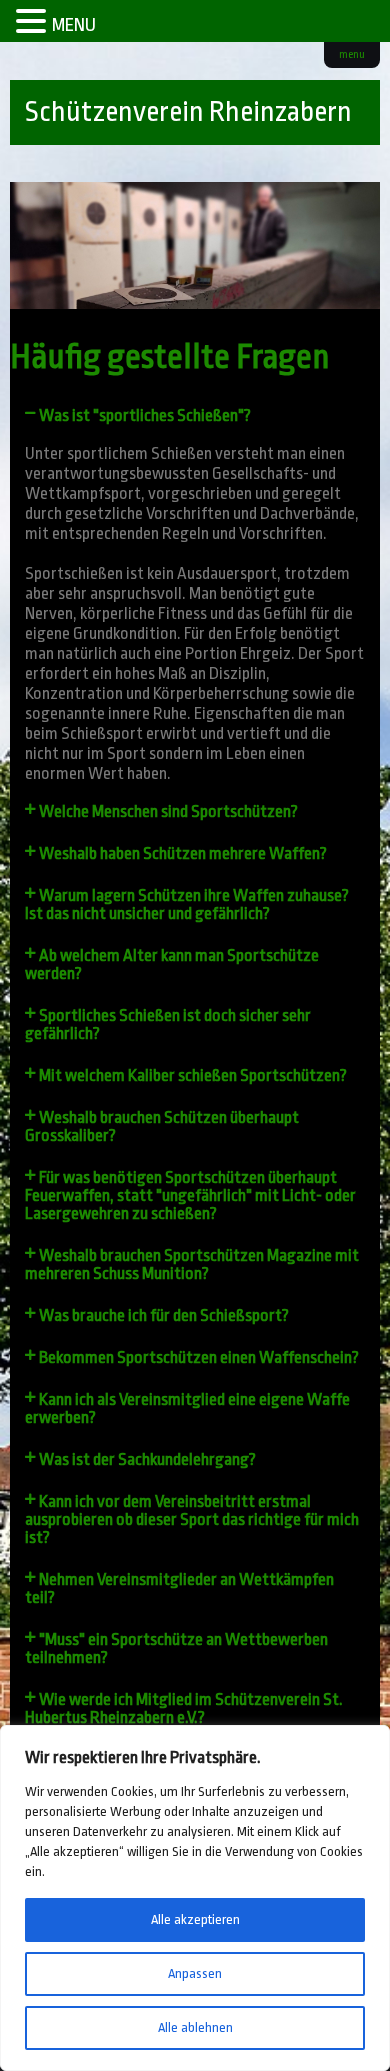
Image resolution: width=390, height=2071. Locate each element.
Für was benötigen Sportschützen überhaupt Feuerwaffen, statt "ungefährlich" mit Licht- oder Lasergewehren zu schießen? (190, 1195)
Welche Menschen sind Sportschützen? (168, 811)
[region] (195, 1898)
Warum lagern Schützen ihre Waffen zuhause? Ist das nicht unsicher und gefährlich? (187, 904)
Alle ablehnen (195, 2027)
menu (352, 54)
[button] (195, 416)
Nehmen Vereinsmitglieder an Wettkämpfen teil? (179, 1588)
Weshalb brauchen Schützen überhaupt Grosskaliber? (162, 1126)
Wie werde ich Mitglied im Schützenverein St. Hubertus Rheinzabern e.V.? (184, 1708)
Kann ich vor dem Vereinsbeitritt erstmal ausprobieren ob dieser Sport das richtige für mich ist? (192, 1519)
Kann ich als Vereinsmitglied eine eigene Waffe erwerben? (187, 1408)
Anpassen (195, 1973)
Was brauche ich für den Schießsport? (164, 1315)
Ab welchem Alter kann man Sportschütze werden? (172, 964)
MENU (74, 25)
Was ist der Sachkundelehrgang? (147, 1459)
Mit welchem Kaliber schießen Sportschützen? (193, 1075)
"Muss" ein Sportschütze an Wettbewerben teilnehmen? (176, 1648)
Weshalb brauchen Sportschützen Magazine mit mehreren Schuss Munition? (192, 1264)
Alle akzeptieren (195, 1919)
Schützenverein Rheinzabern (188, 112)
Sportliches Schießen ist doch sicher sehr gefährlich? (168, 1024)
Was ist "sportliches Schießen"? (145, 415)
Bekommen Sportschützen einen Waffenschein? (199, 1357)
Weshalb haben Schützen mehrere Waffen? (183, 853)
